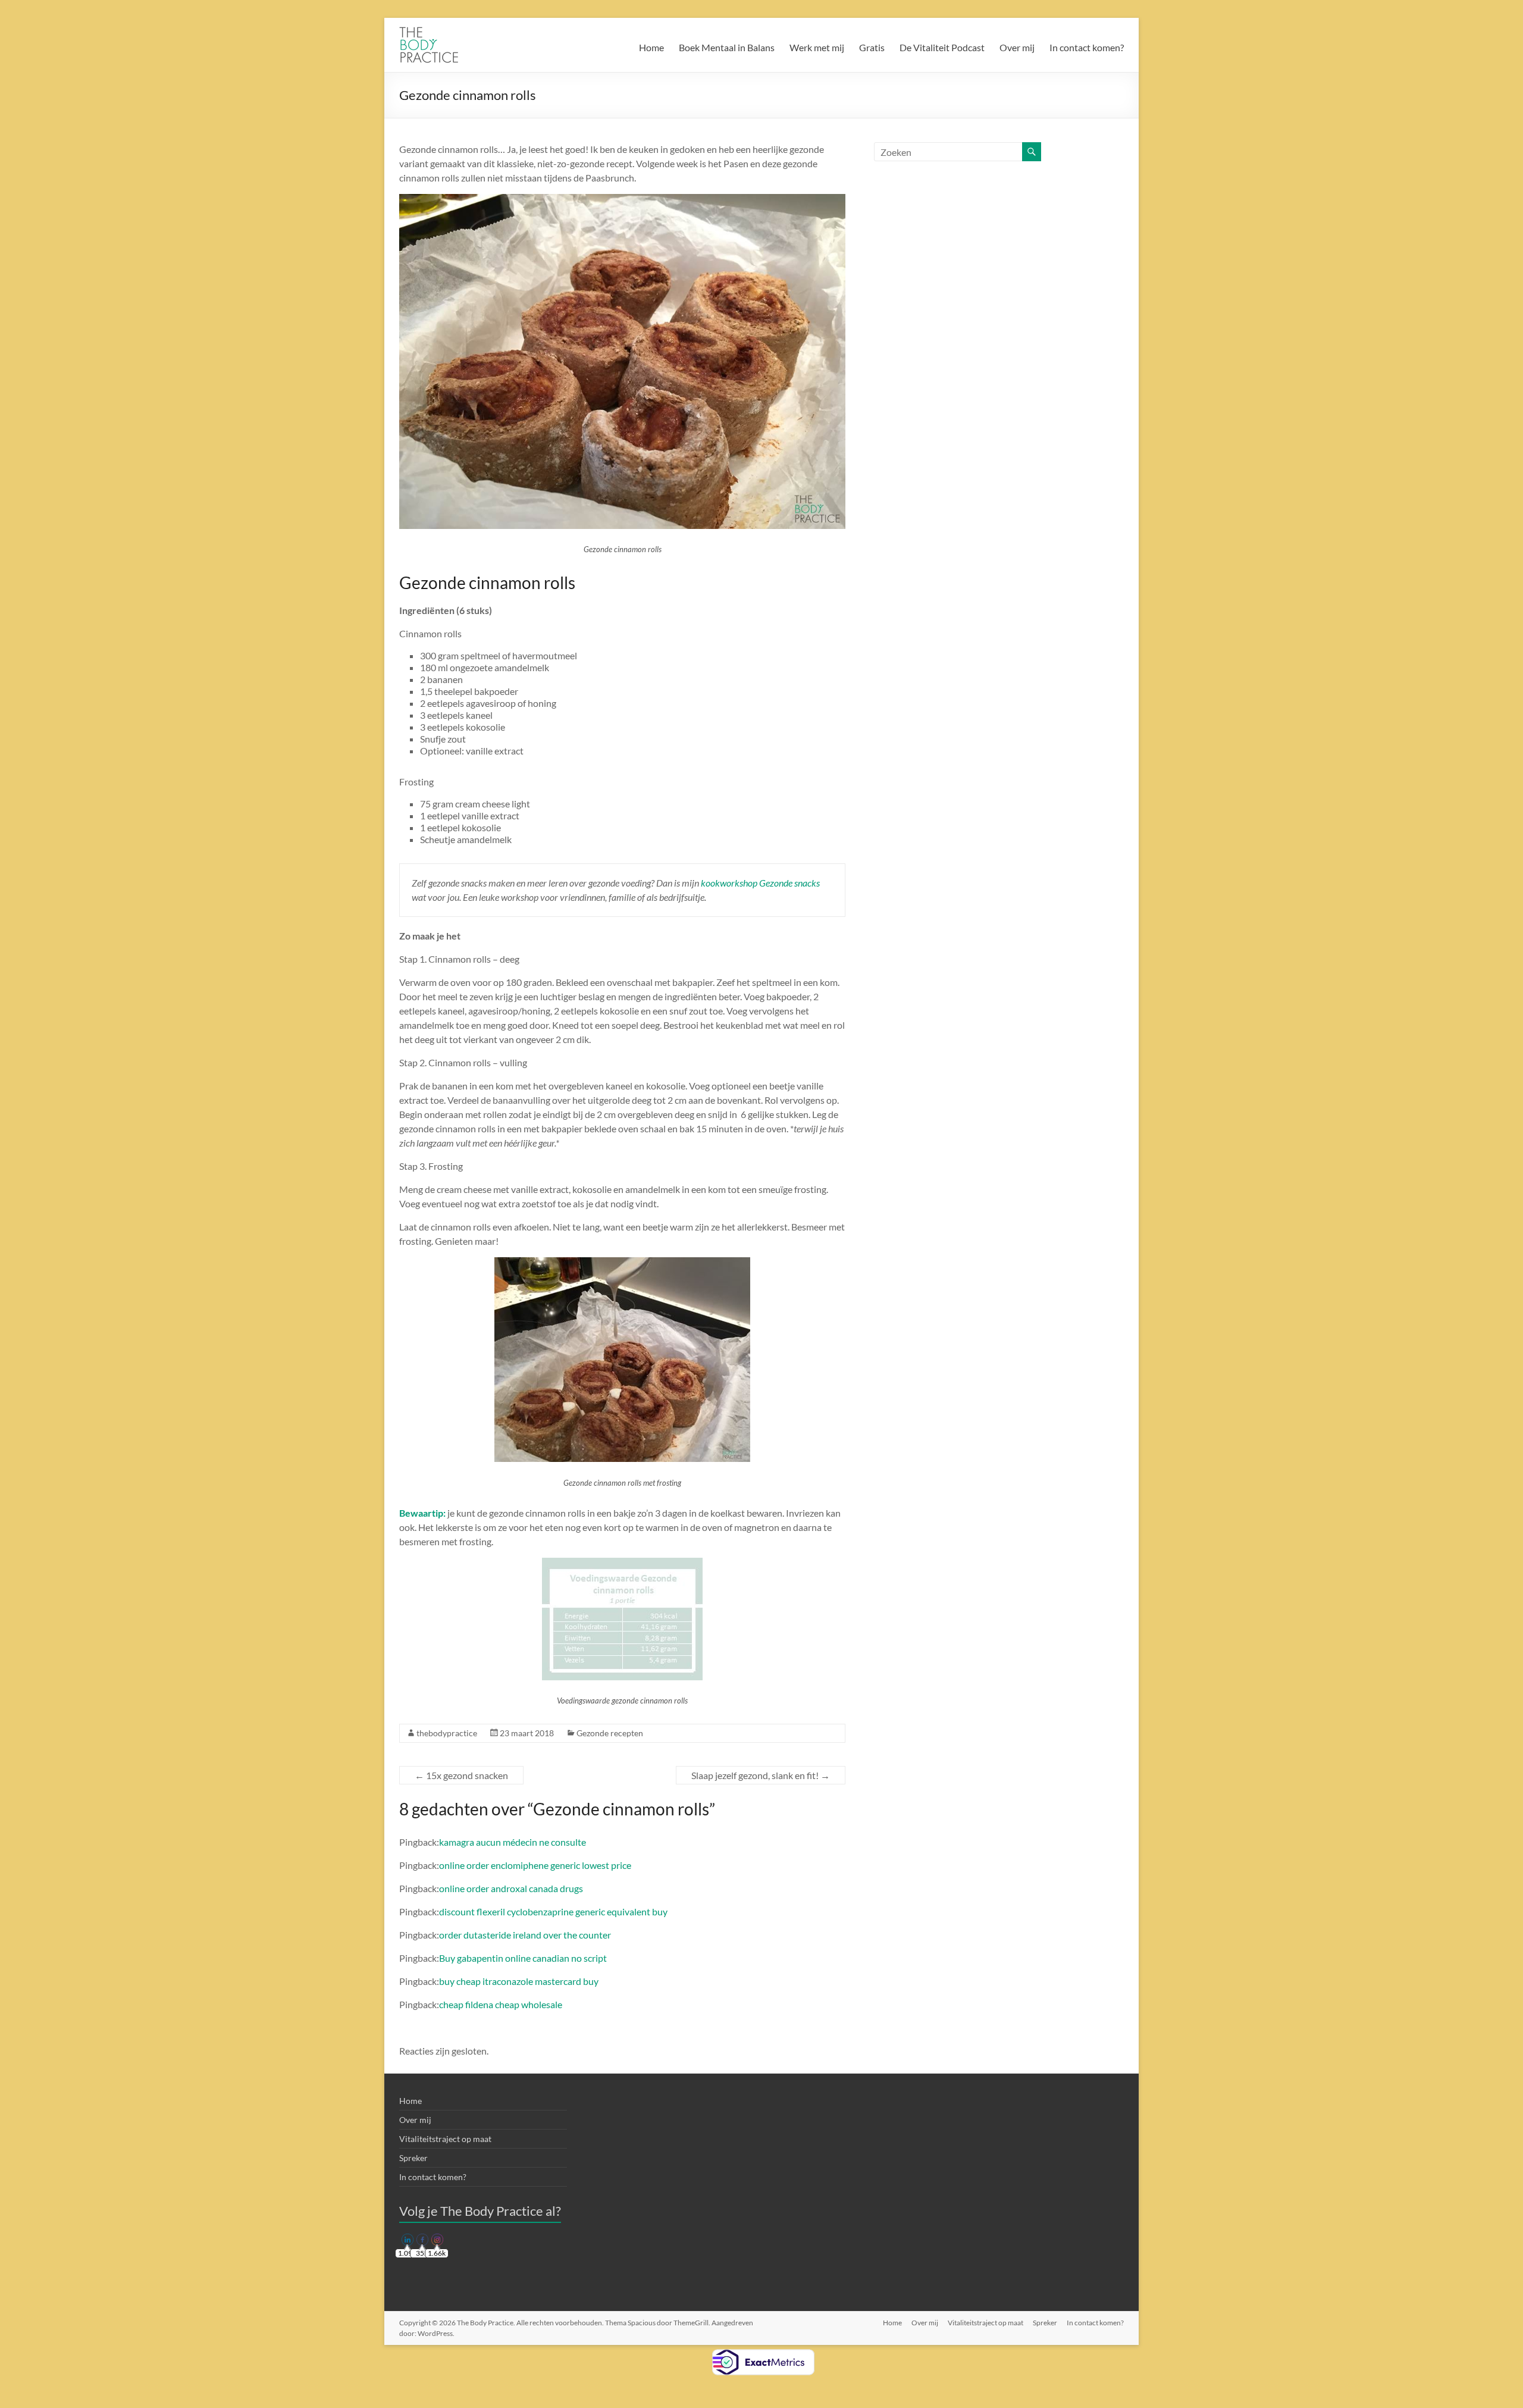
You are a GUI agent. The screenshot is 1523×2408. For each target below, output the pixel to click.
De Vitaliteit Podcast (942, 47)
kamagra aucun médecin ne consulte (513, 1842)
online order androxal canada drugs (511, 1888)
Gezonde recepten (610, 1733)
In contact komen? (1087, 47)
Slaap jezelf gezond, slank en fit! (761, 1775)
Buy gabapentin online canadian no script (523, 1958)
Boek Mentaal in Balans (727, 47)
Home (651, 47)
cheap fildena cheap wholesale (501, 2004)
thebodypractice (447, 1733)
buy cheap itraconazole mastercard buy (519, 1981)
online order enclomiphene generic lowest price (535, 1865)
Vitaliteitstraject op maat (445, 2139)
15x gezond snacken (461, 1775)
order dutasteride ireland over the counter (525, 1935)
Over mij (1017, 47)
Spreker (413, 2158)
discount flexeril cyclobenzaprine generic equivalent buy (553, 1911)
